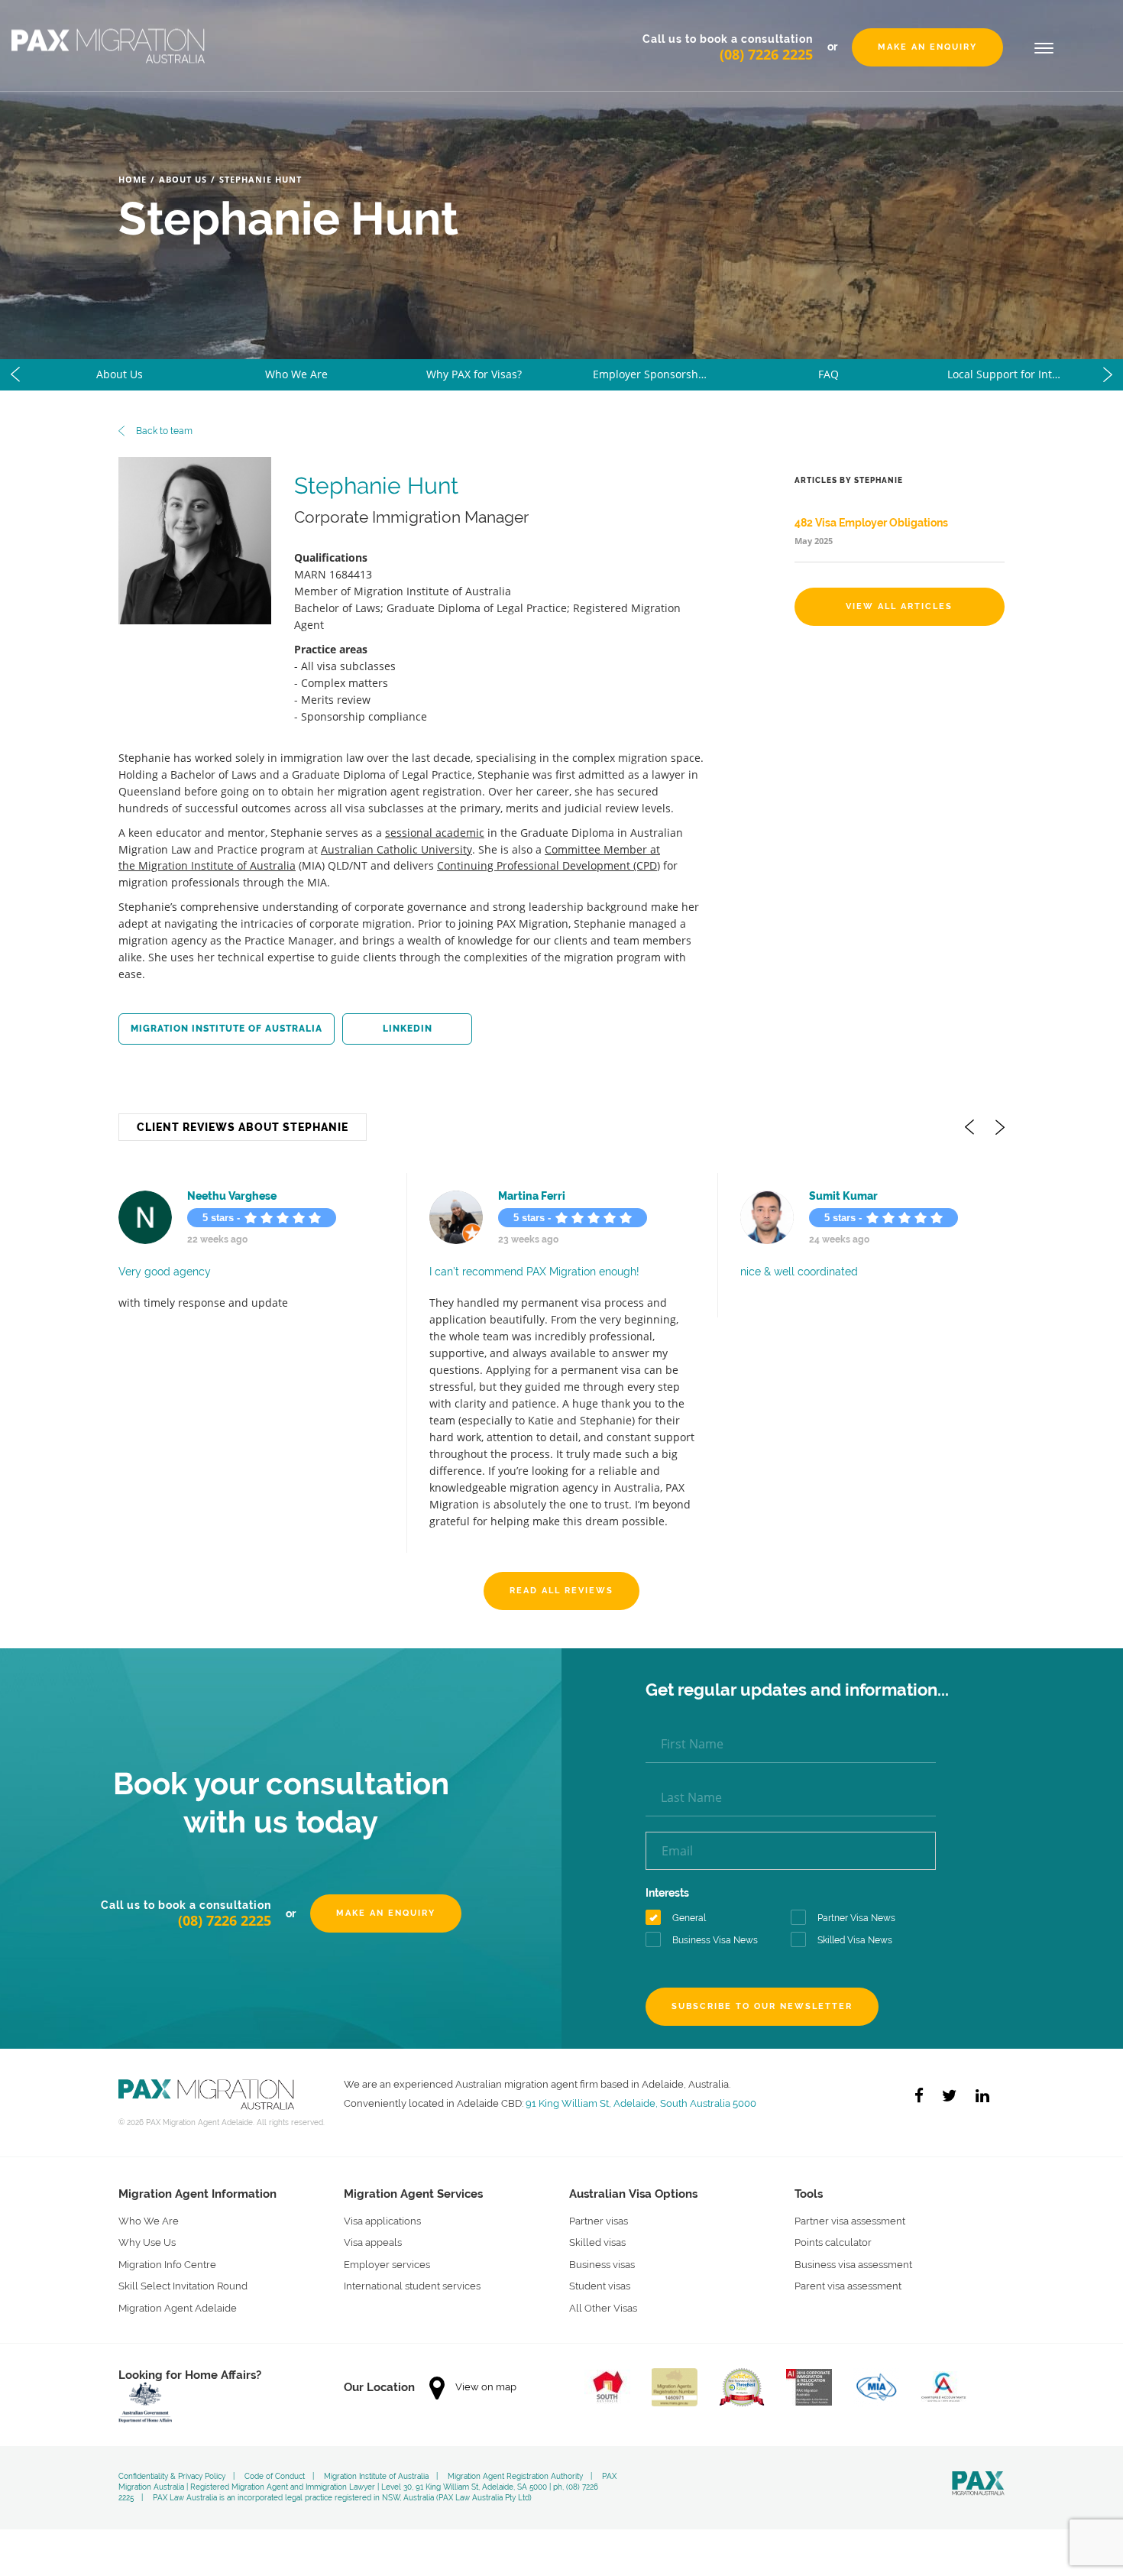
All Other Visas (603, 2288)
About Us (183, 179)
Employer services (387, 2244)
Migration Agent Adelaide (178, 2288)
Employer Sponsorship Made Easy (666, 374)
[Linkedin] (982, 2075)
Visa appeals (373, 2223)
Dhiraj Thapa (220, 1196)
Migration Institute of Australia (227, 1029)
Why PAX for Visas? (474, 374)
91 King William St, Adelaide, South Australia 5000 (641, 2082)
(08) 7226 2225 (766, 54)
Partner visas (599, 2200)
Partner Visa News (856, 1898)
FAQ (828, 374)
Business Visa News (715, 1920)
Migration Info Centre (167, 2244)
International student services (412, 2266)
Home (133, 179)
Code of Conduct (275, 2456)
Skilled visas (597, 2223)
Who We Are (296, 374)
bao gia (517, 1196)
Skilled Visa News (855, 1920)
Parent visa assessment (848, 2266)
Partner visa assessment (850, 2200)
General (689, 1898)
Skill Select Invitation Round (183, 2266)
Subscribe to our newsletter (762, 1986)
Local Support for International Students (1021, 374)
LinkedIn (408, 1029)
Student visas (600, 2266)
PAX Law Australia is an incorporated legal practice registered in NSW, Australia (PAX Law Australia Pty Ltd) (342, 2478)
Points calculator (833, 2223)
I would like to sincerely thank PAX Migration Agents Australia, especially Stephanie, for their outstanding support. (560, 1286)
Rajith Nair (837, 1196)
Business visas (602, 2244)
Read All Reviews (561, 1570)
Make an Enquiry (927, 47)
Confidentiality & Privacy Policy (172, 2456)
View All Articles (899, 606)
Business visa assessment (853, 2244)
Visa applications (382, 2200)
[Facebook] (919, 2075)
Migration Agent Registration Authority (515, 2456)
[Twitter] (950, 2075)
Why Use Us (147, 2223)
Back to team (163, 431)
